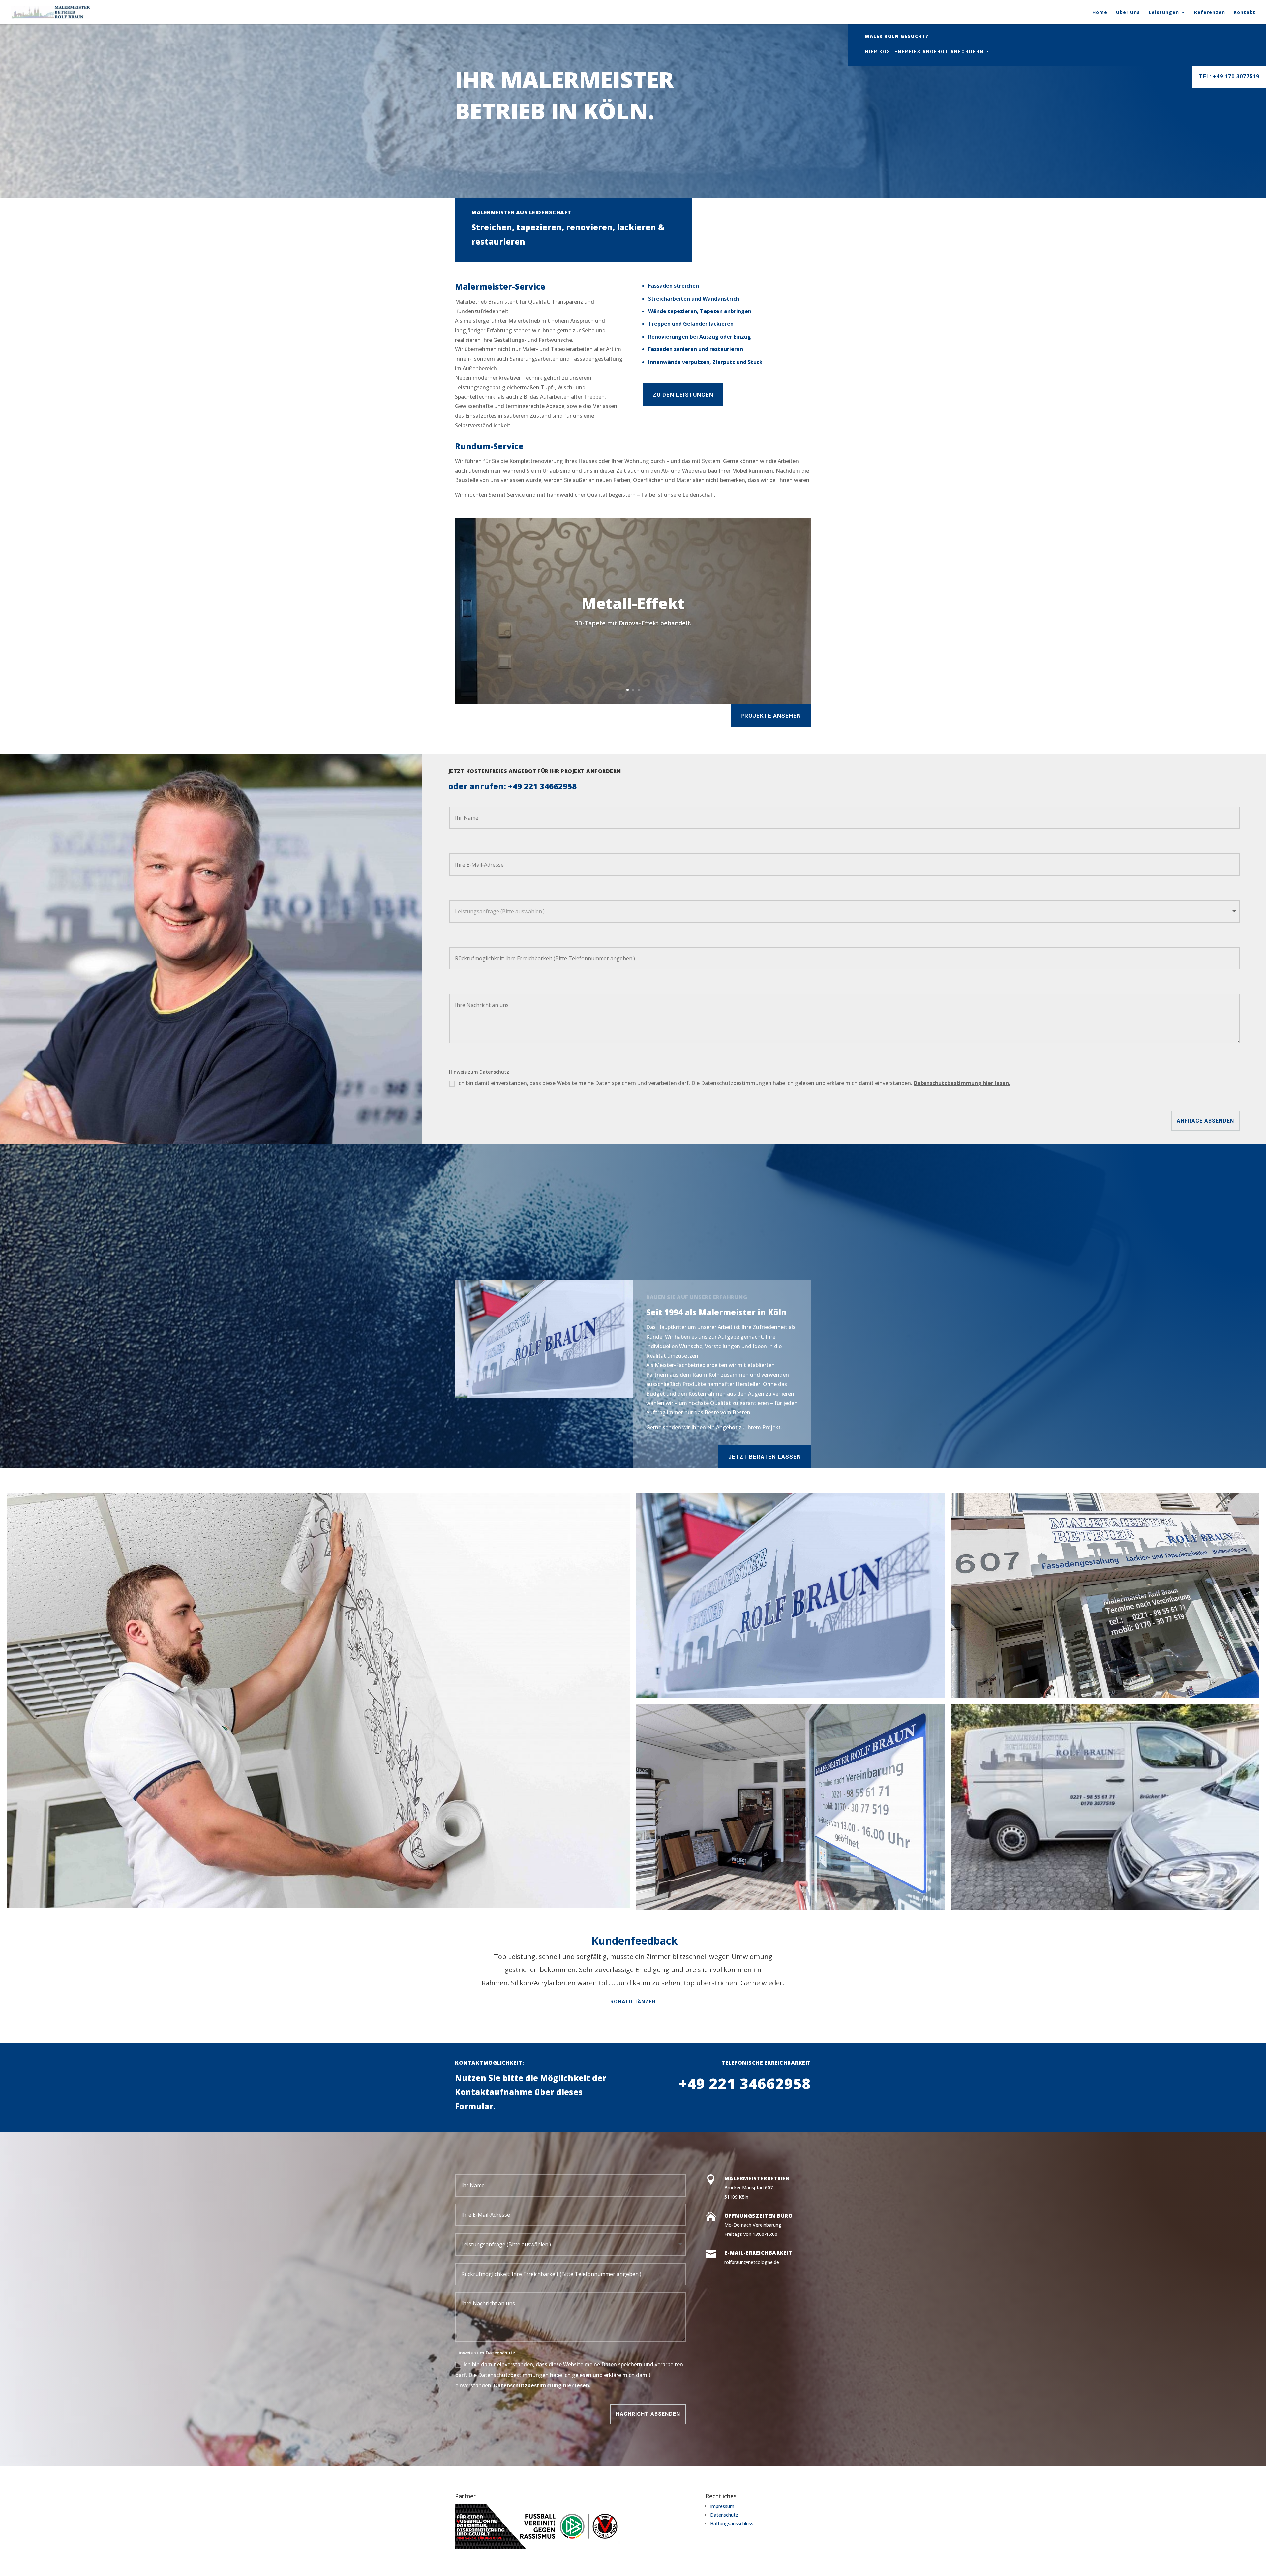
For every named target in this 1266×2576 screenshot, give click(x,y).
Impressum (722, 2506)
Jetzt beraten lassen (765, 1457)
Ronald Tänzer (633, 2002)
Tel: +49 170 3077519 (1229, 77)
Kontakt (1245, 13)
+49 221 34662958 (542, 786)
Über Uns (1128, 13)
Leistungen (1164, 13)
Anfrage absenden (1205, 1121)
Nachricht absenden (648, 2414)
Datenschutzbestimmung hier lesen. (962, 1083)
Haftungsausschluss (732, 2523)
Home (1100, 13)
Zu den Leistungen (683, 395)
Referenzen (1210, 13)
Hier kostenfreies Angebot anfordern (924, 52)
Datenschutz (724, 2515)
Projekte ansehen (771, 716)
